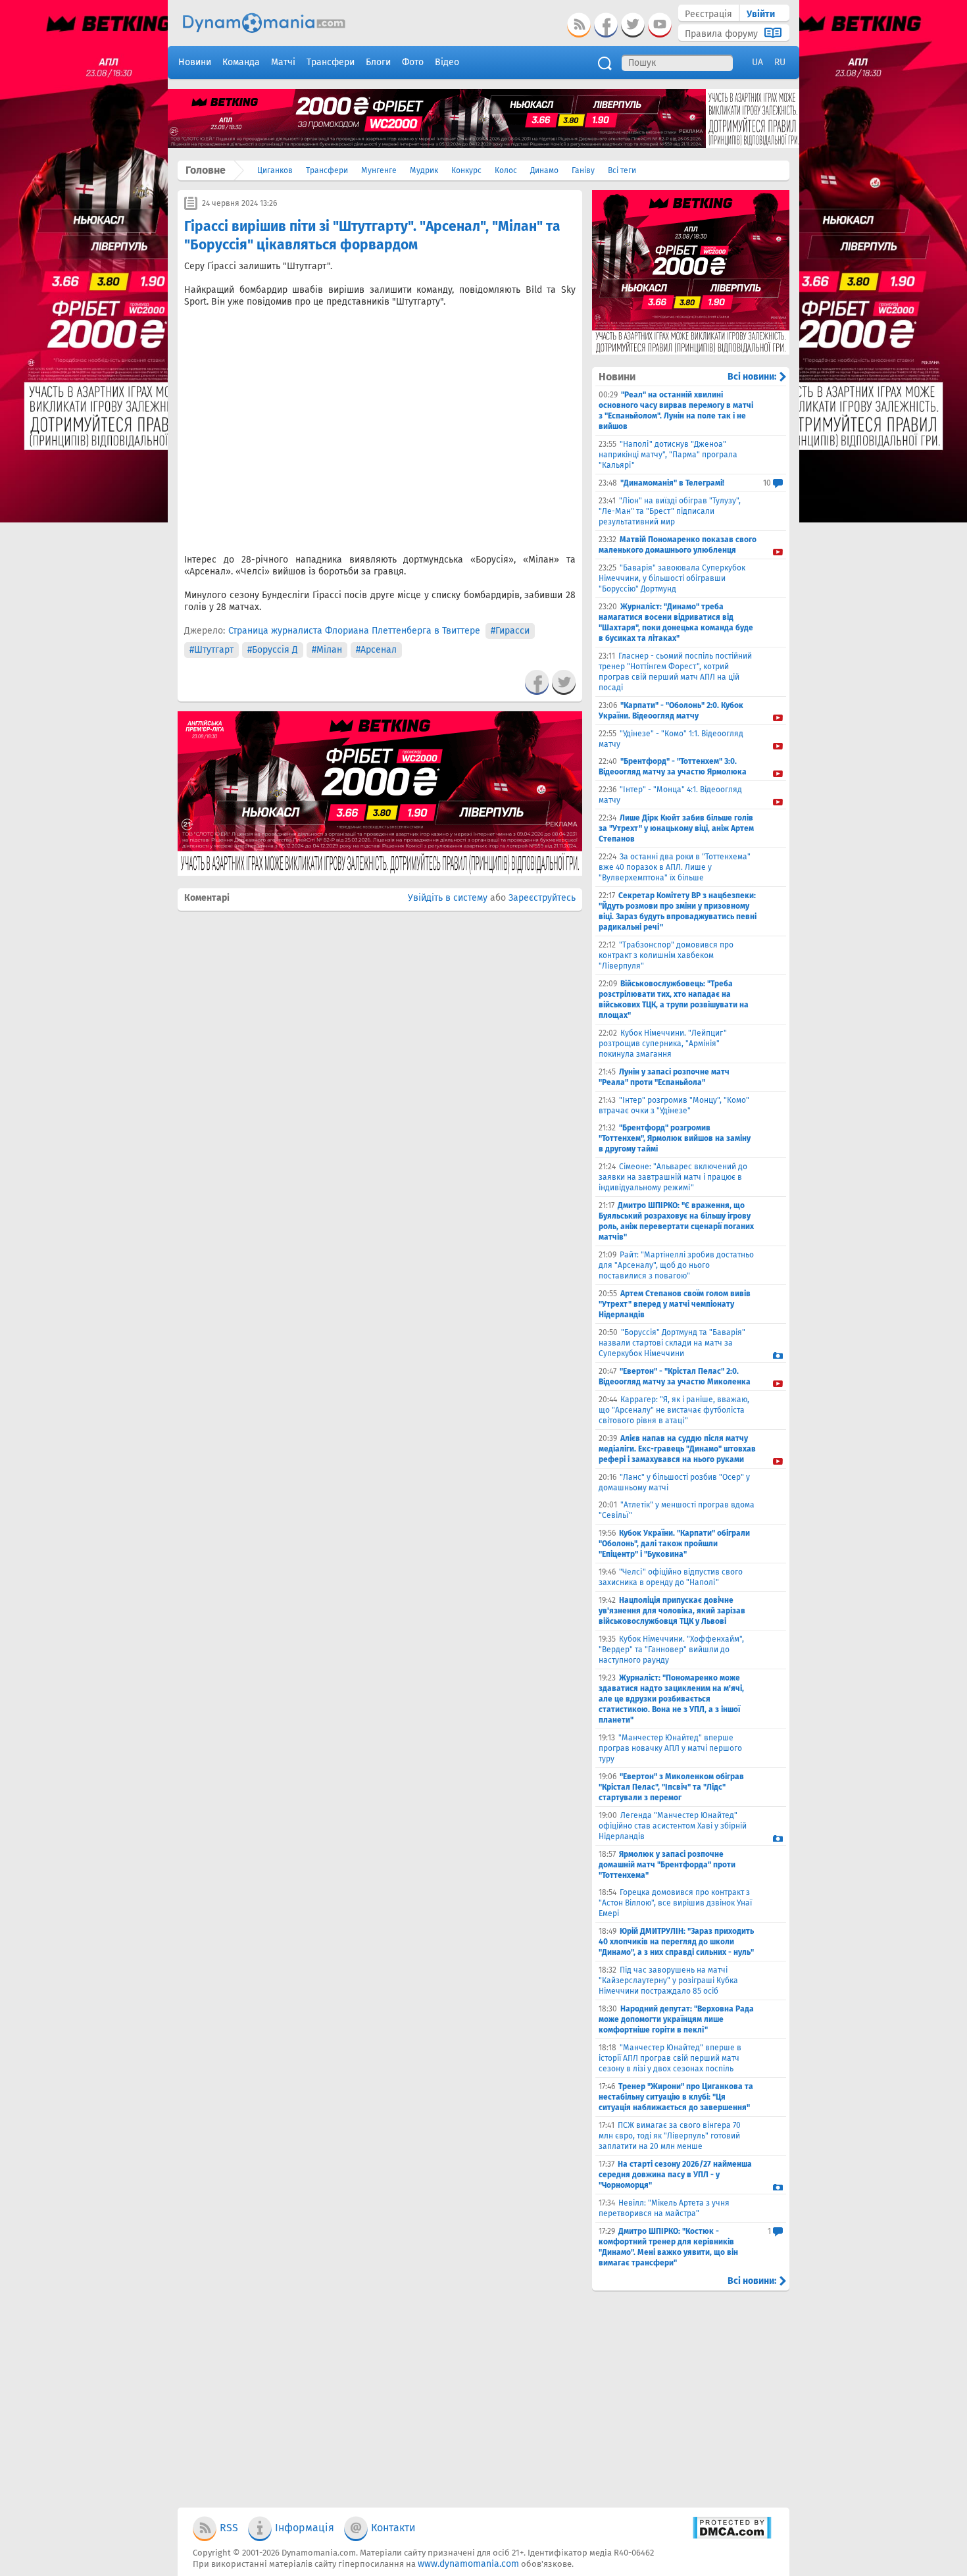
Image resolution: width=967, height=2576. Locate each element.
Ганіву (583, 170)
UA (757, 62)
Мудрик (424, 170)
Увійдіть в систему (448, 898)
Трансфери (327, 170)
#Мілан (327, 650)
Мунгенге (379, 170)
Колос (506, 170)
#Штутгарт (211, 650)
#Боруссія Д (273, 650)
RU (780, 62)
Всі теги (622, 170)
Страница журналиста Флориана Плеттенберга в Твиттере (354, 631)
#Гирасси (510, 631)
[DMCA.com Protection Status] (732, 2536)
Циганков (275, 170)
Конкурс (466, 170)
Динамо (544, 170)
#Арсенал (376, 650)
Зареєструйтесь (542, 898)
